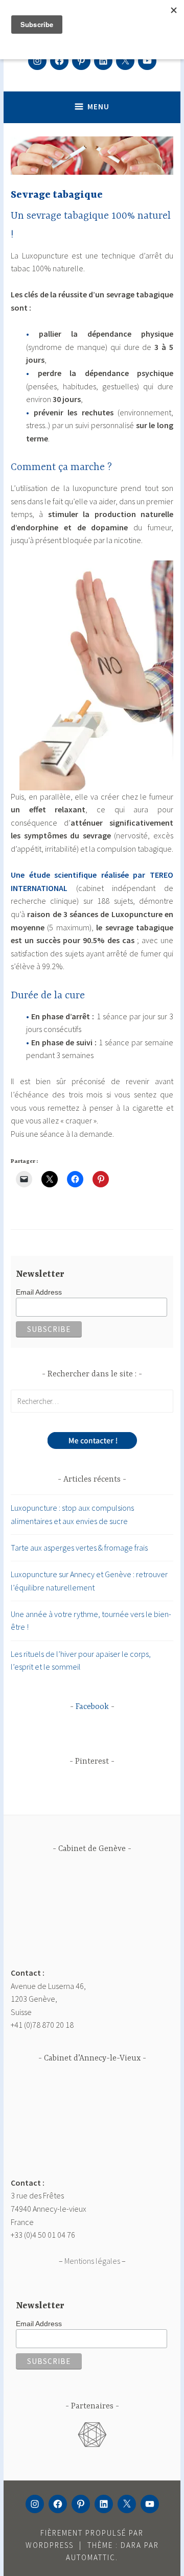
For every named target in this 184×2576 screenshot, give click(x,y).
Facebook (92, 1707)
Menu (98, 107)
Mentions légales (92, 2261)
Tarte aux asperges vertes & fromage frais (79, 1548)
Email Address (39, 1292)
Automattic (91, 2557)
